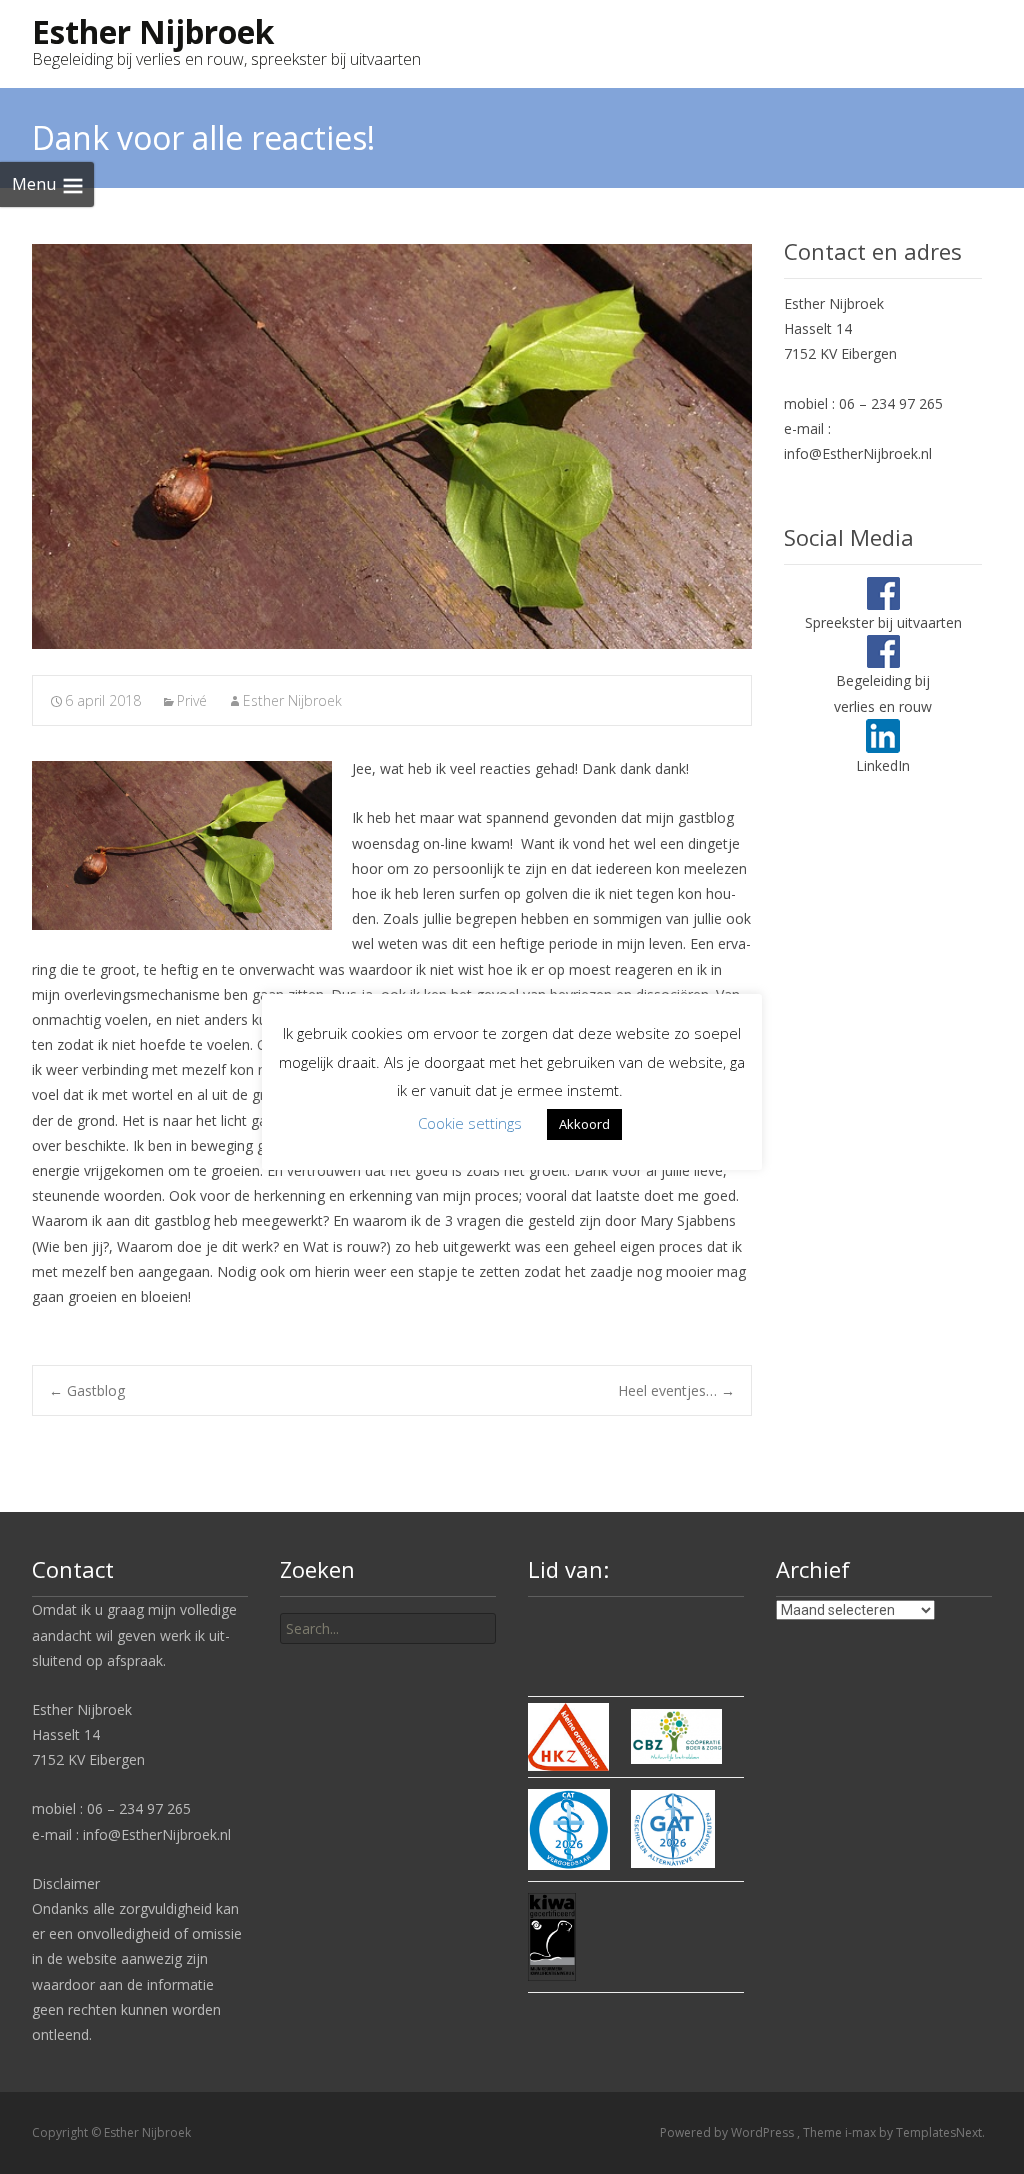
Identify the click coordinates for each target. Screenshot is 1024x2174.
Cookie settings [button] (470, 1123)
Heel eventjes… (676, 1390)
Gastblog (87, 1390)
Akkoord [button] (584, 1124)
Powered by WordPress (728, 2132)
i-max (862, 2132)
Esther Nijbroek (292, 700)
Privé (192, 700)
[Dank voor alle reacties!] (392, 446)
